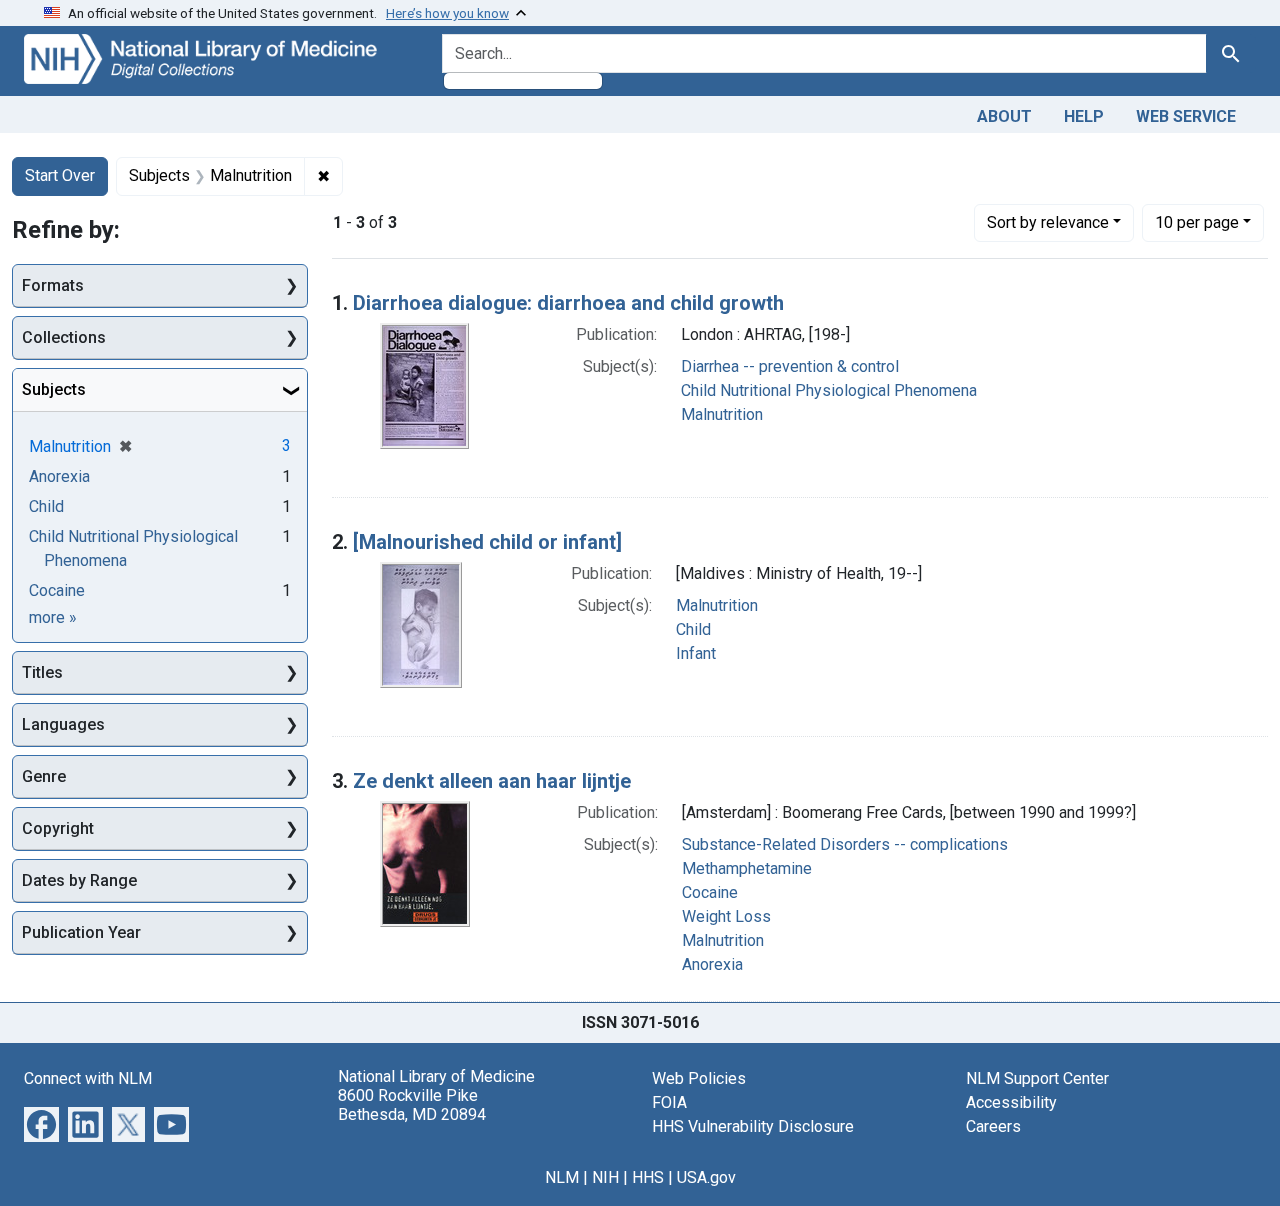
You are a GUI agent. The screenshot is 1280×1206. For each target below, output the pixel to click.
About (1004, 116)
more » (53, 617)
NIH (605, 1177)
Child (693, 629)
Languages (63, 724)
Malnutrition (722, 414)
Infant (696, 653)
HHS (648, 1177)
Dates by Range (79, 880)
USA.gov (706, 1177)
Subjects (54, 389)
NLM (562, 1177)
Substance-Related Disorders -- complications (845, 844)
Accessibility (1011, 1102)
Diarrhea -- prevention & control (790, 366)
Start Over (60, 175)
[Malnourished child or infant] (487, 542)
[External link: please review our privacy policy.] (41, 1122)
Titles (42, 672)
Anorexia (712, 964)
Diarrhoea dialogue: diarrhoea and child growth (568, 303)
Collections (64, 337)
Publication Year (81, 932)
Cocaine (710, 892)
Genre (44, 776)
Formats (53, 285)
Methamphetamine (747, 868)
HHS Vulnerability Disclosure (753, 1126)
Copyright (58, 828)
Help (1084, 116)
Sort (1048, 222)
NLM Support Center (1037, 1078)
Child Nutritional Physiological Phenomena (829, 390)
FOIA (669, 1102)
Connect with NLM (88, 1078)
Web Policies (699, 1078)
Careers (993, 1126)
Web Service (1186, 116)
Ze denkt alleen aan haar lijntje (492, 781)
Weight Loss (726, 916)
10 (1197, 222)
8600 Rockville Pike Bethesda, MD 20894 (412, 1105)
